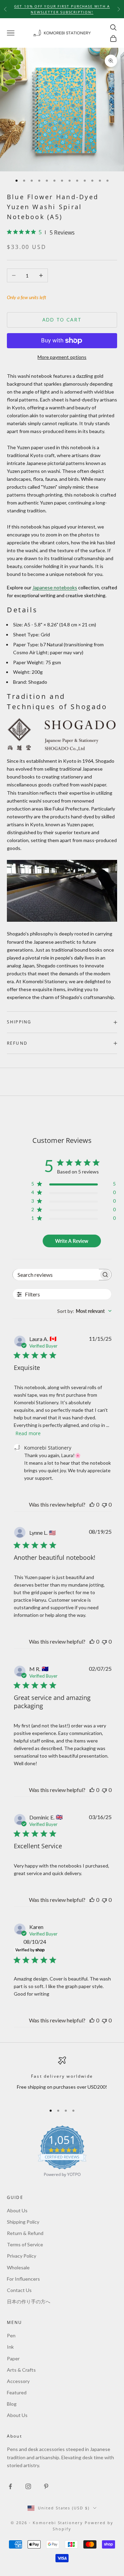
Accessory (18, 2381)
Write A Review (72, 1241)
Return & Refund (25, 2233)
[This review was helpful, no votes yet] (92, 1504)
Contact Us (19, 2290)
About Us (17, 2210)
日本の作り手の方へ (29, 2301)
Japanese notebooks (55, 587)
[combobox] (84, 1311)
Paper (13, 2358)
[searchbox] (56, 1275)
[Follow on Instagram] (28, 2486)
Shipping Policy (23, 2222)
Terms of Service (25, 2244)
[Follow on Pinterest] (46, 2486)
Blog (12, 2404)
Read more (28, 1433)
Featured (17, 2392)
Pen (11, 2335)
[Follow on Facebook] (10, 2486)
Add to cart (62, 320)
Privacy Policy (22, 2256)
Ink (10, 2347)
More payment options (62, 357)
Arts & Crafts (21, 2370)
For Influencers (23, 2279)
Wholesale (18, 2267)
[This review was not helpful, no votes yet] (104, 1504)
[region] (62, 2078)
